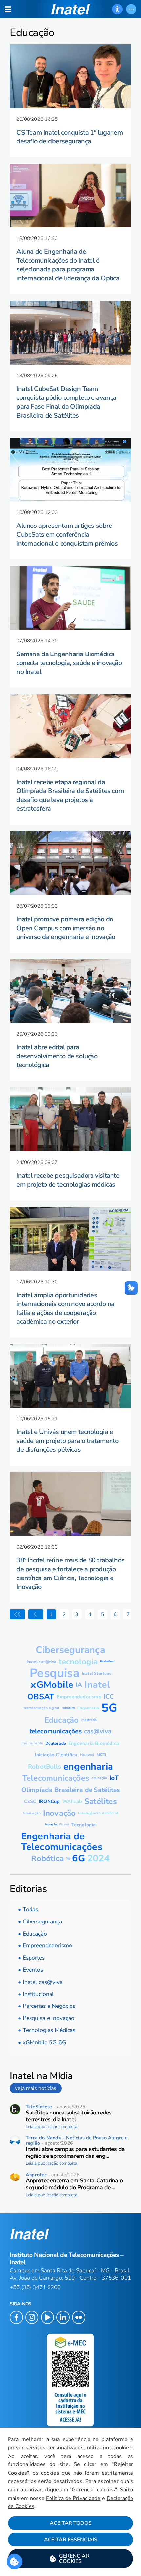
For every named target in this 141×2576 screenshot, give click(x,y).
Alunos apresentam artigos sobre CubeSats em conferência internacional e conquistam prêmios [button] (67, 535)
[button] (70, 2559)
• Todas (28, 1909)
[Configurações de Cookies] (14, 2562)
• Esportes (31, 1958)
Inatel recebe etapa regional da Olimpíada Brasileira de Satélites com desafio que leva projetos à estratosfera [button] (70, 795)
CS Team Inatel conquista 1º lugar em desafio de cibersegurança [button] (70, 137)
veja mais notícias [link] (36, 2088)
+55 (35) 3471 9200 (35, 2287)
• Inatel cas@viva (40, 1982)
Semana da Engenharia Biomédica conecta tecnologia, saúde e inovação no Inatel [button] (69, 663)
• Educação (32, 1934)
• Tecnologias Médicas (47, 2030)
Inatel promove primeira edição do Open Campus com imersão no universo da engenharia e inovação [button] (66, 928)
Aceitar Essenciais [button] (71, 2540)
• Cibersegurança (40, 1921)
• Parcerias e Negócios (47, 2006)
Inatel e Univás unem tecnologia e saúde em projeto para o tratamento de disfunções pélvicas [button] (67, 1441)
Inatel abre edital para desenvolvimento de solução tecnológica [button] (57, 1056)
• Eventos (30, 1970)
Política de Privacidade (73, 2498)
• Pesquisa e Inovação (46, 2018)
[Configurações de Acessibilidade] (117, 9)
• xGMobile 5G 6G (42, 2042)
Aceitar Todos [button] (71, 2523)
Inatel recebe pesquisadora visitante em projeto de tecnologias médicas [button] (68, 1180)
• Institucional (36, 1994)
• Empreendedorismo (45, 1945)
